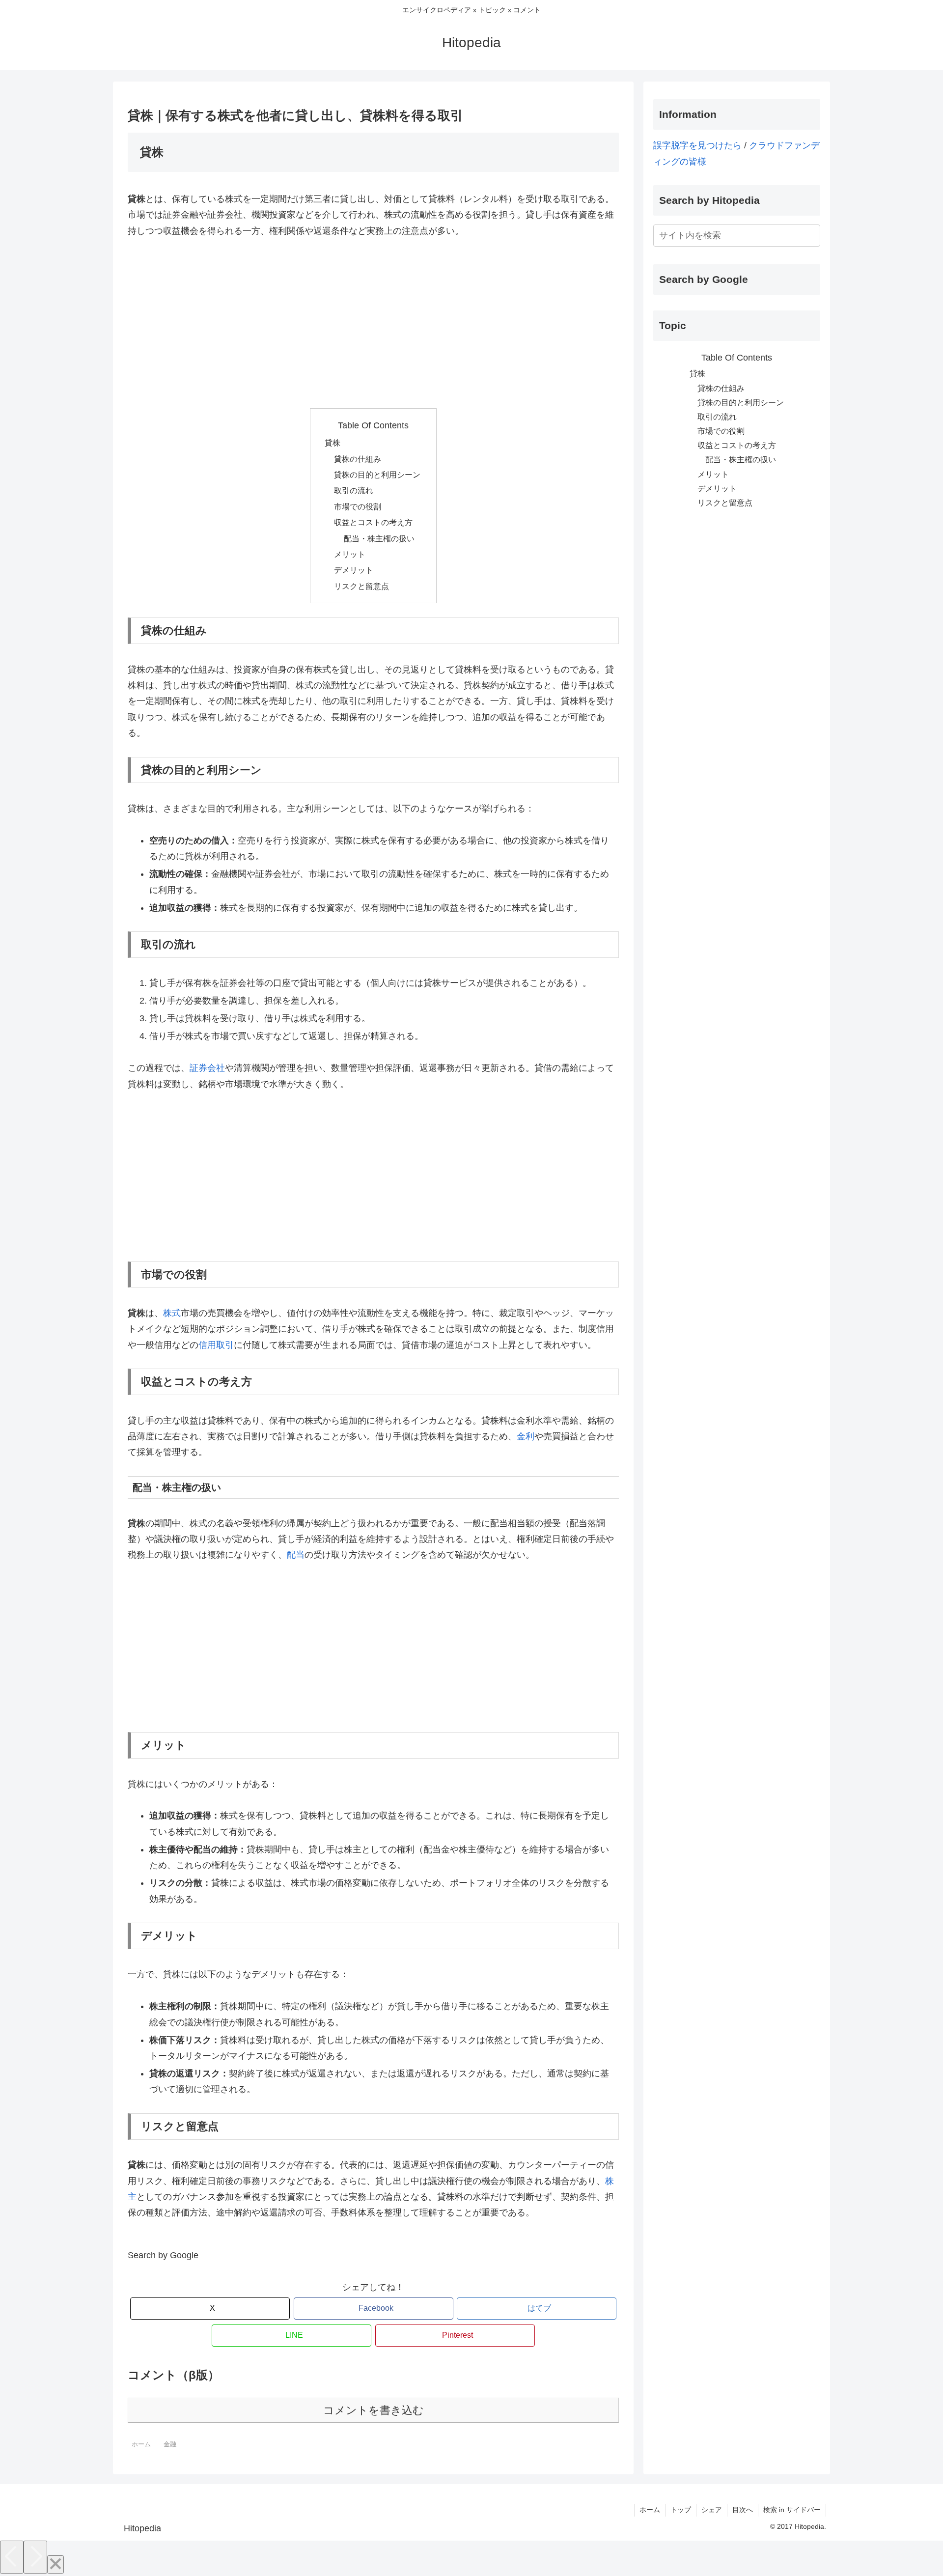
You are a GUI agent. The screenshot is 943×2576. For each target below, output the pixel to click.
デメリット (354, 570)
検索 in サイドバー (792, 2510)
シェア (712, 2510)
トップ (681, 2510)
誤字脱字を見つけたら (697, 145)
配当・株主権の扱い (379, 538)
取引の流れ (354, 490)
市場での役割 (358, 506)
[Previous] (12, 2557)
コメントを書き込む (374, 2410)
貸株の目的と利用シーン (377, 475)
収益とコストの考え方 (373, 522)
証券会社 (207, 1068)
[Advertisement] (373, 323)
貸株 (333, 443)
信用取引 (216, 1345)
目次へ (743, 2510)
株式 (172, 1313)
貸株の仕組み (358, 459)
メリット (350, 554)
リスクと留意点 (361, 586)
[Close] (55, 2564)
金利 (526, 1436)
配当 (296, 1555)
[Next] (35, 2557)
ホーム (650, 2510)
